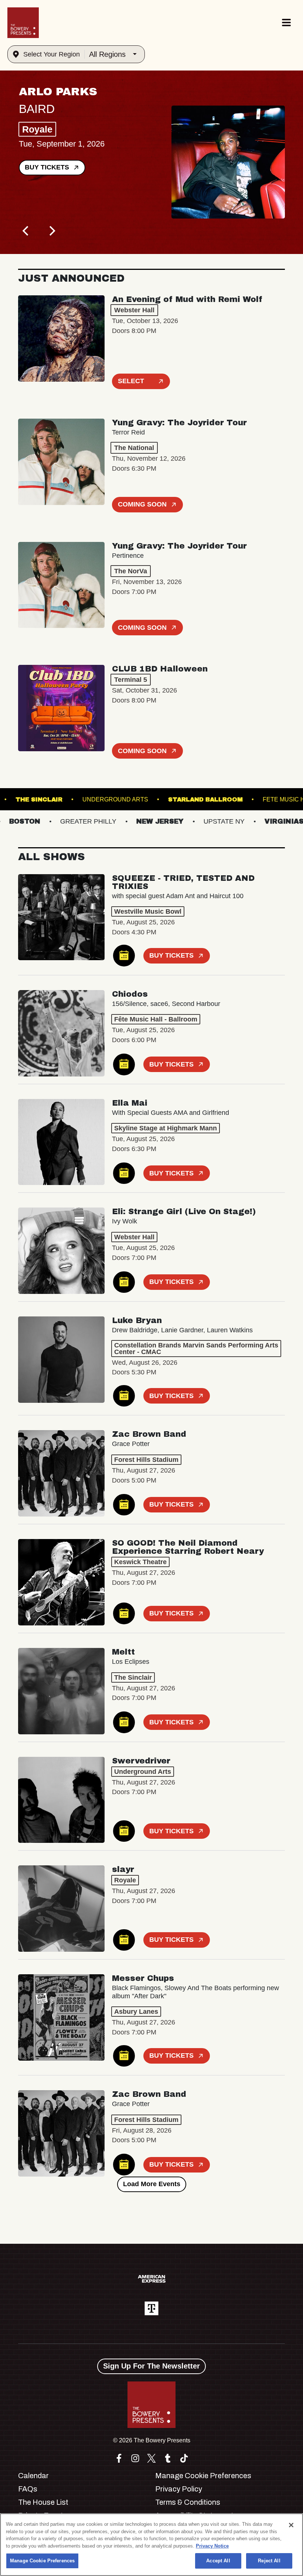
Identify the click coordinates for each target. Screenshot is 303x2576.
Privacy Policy (179, 2489)
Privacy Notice (212, 2546)
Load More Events (152, 2184)
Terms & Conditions (188, 2502)
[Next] (51, 231)
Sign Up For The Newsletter (151, 2366)
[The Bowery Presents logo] (23, 23)
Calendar (33, 2476)
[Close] (291, 2525)
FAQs (28, 2489)
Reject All (269, 2561)
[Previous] (26, 231)
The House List (43, 2502)
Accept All (218, 2561)
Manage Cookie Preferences (42, 2561)
